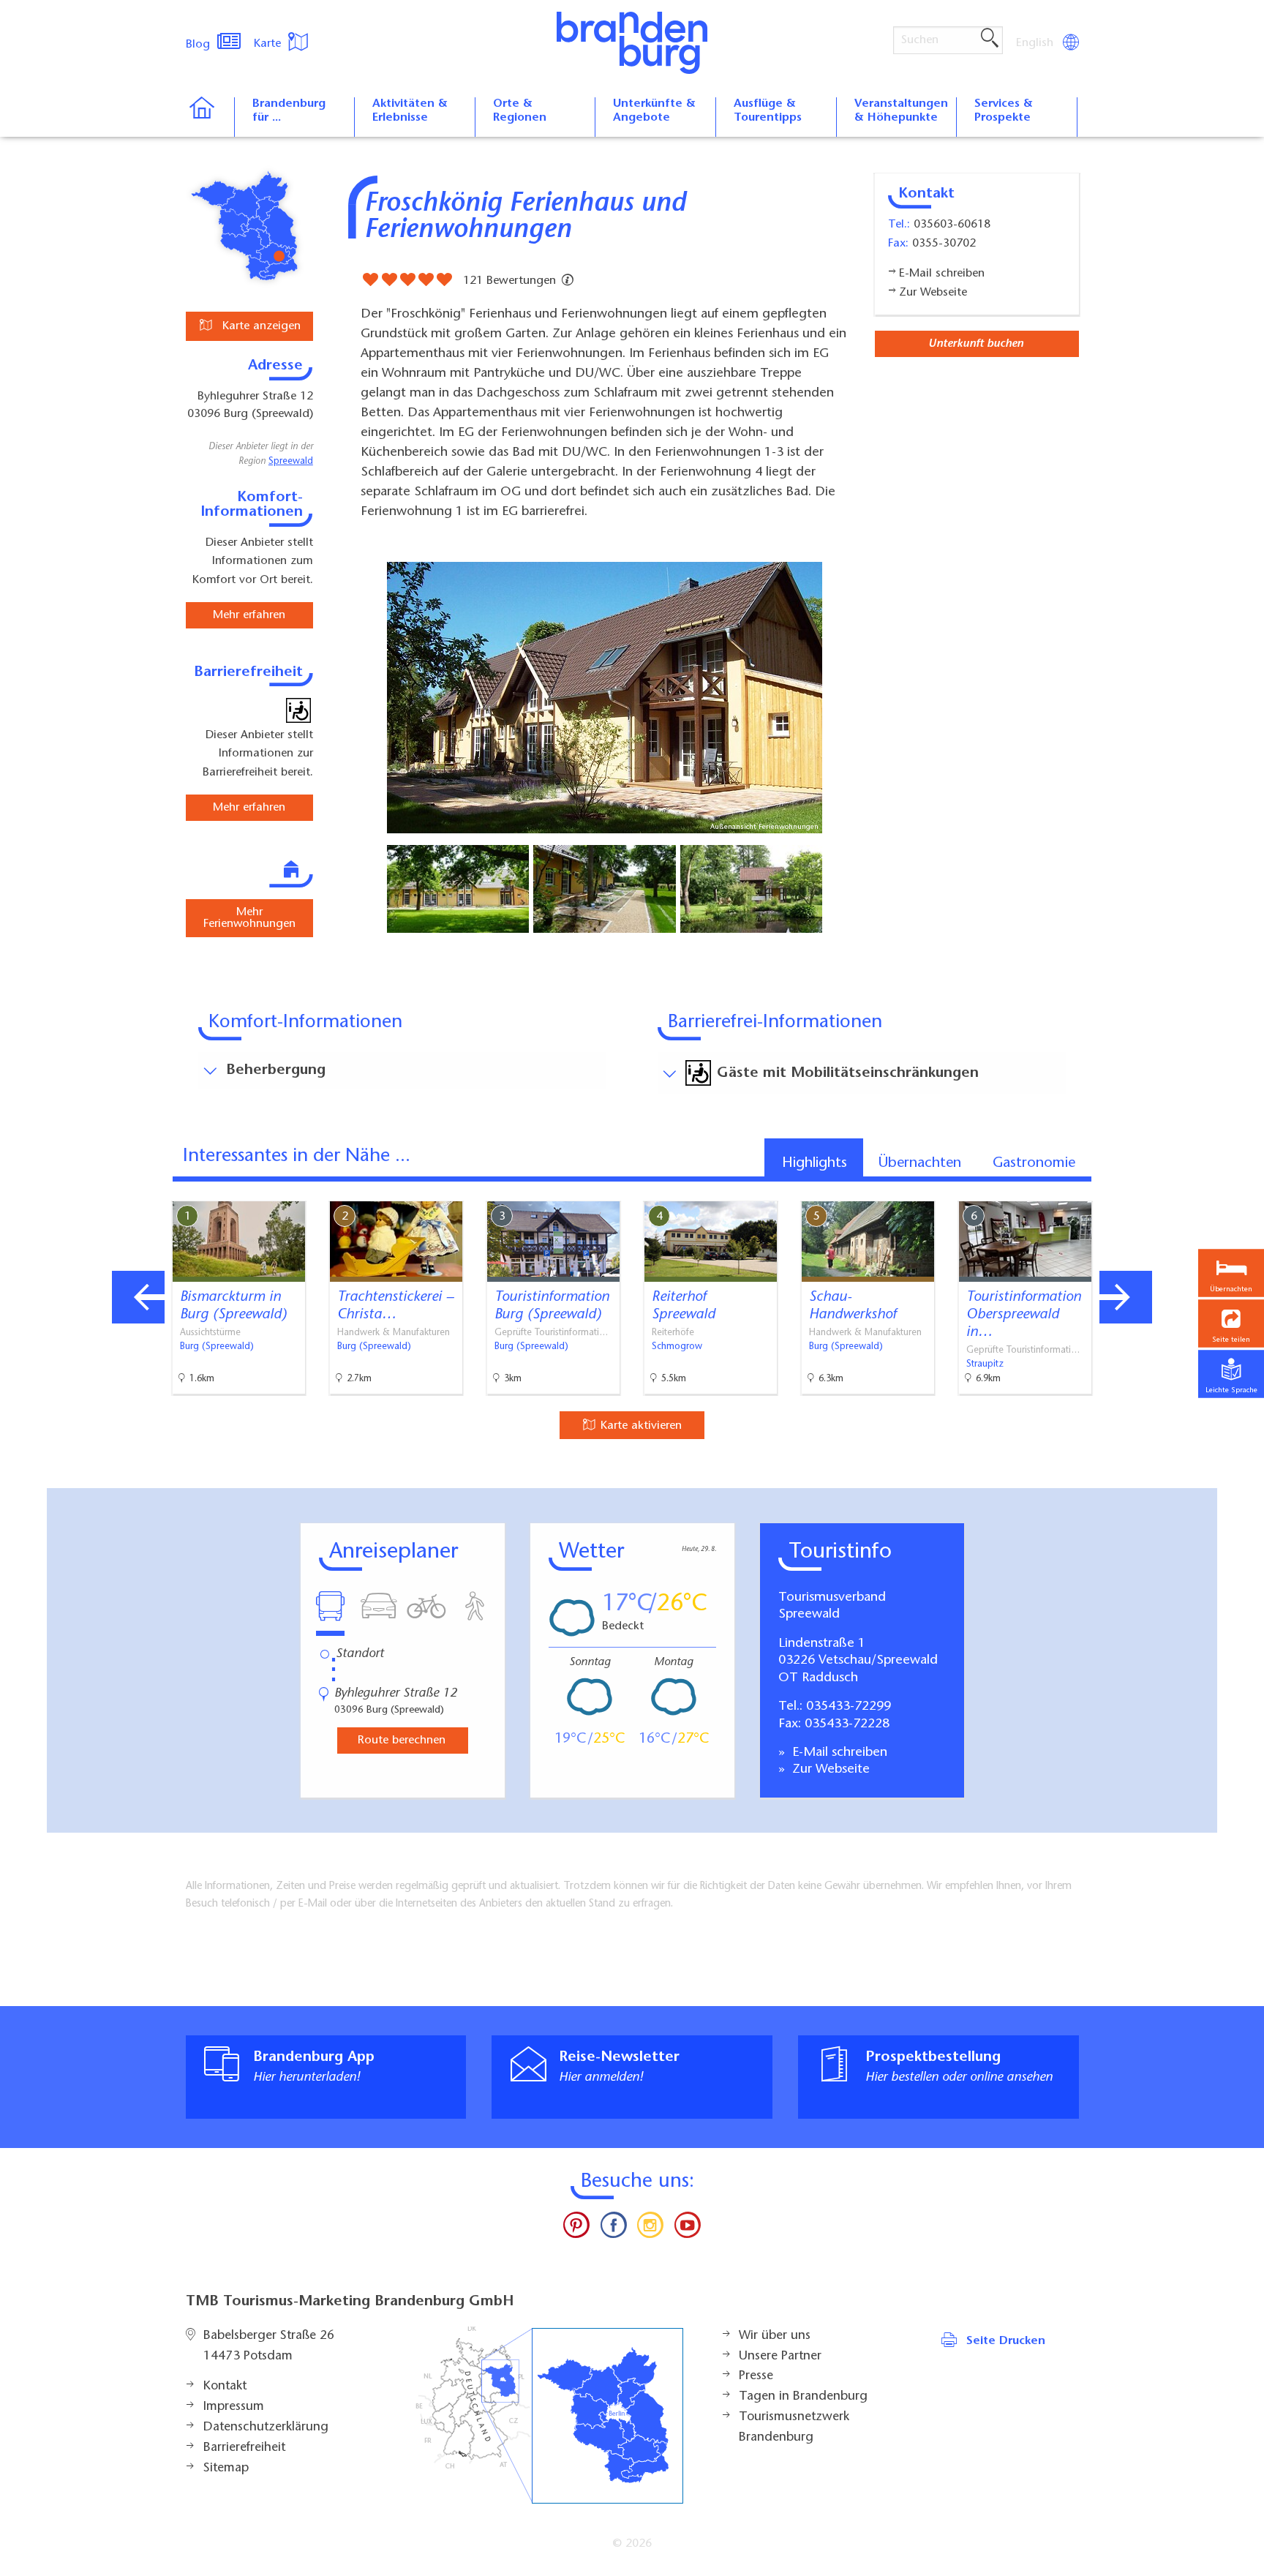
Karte (269, 44)
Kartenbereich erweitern (1132, 1189)
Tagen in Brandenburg (803, 2397)
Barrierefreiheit (244, 2448)
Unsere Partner (780, 2357)
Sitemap (226, 2468)
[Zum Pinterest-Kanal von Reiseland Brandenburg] (576, 2228)
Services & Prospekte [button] (1004, 111)
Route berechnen (402, 1741)
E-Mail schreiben (838, 1753)
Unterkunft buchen (976, 344)
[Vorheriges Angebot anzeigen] (138, 1297)
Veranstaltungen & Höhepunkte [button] (901, 111)
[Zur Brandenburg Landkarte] (549, 2415)
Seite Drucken (1006, 2341)
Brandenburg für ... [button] (289, 111)
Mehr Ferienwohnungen (249, 918)
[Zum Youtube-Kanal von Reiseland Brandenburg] (687, 2228)
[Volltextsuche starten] (990, 39)
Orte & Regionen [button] (520, 111)
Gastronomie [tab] (1034, 1163)
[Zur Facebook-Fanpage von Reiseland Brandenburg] (614, 2228)
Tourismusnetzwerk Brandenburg (794, 2427)
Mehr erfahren (249, 615)
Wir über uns (775, 2336)
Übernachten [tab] (920, 1163)
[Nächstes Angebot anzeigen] (1126, 1297)
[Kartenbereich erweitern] (1203, 1190)
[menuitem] (1036, 43)
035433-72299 (849, 1707)
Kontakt (225, 2387)
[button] (1231, 1323)
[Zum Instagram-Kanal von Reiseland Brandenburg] (650, 2228)
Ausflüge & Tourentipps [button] (768, 111)
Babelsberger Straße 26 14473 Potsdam (269, 2346)
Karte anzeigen (260, 326)
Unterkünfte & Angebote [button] (654, 111)
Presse (756, 2376)
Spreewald (291, 462)
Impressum (234, 2407)
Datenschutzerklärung (266, 2427)
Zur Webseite (829, 1770)
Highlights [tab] (815, 1163)
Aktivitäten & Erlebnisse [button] (410, 111)
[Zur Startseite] (210, 117)
